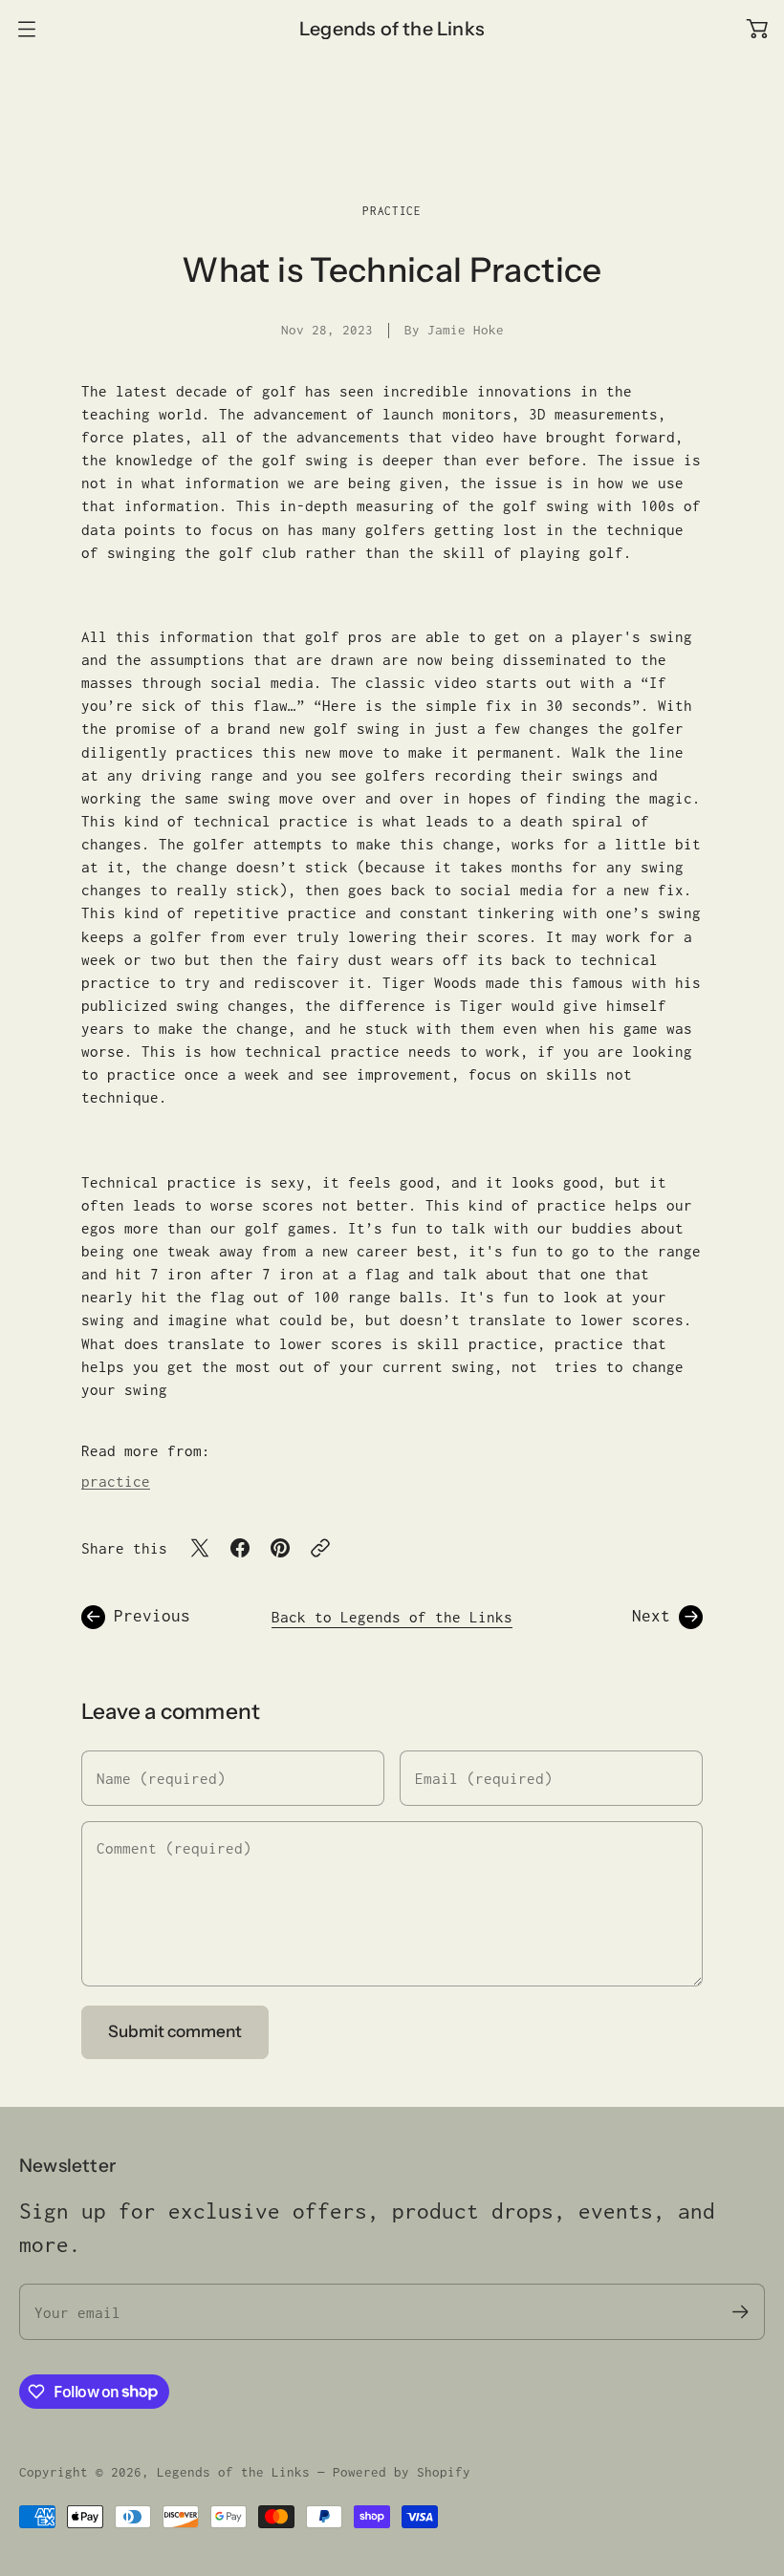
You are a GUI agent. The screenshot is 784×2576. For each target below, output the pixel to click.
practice (392, 211)
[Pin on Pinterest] (280, 1548)
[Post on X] (200, 1548)
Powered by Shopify (402, 2472)
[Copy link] (320, 1548)
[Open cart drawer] (757, 29)
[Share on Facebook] (240, 1548)
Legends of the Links (233, 2472)
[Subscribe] (740, 2312)
